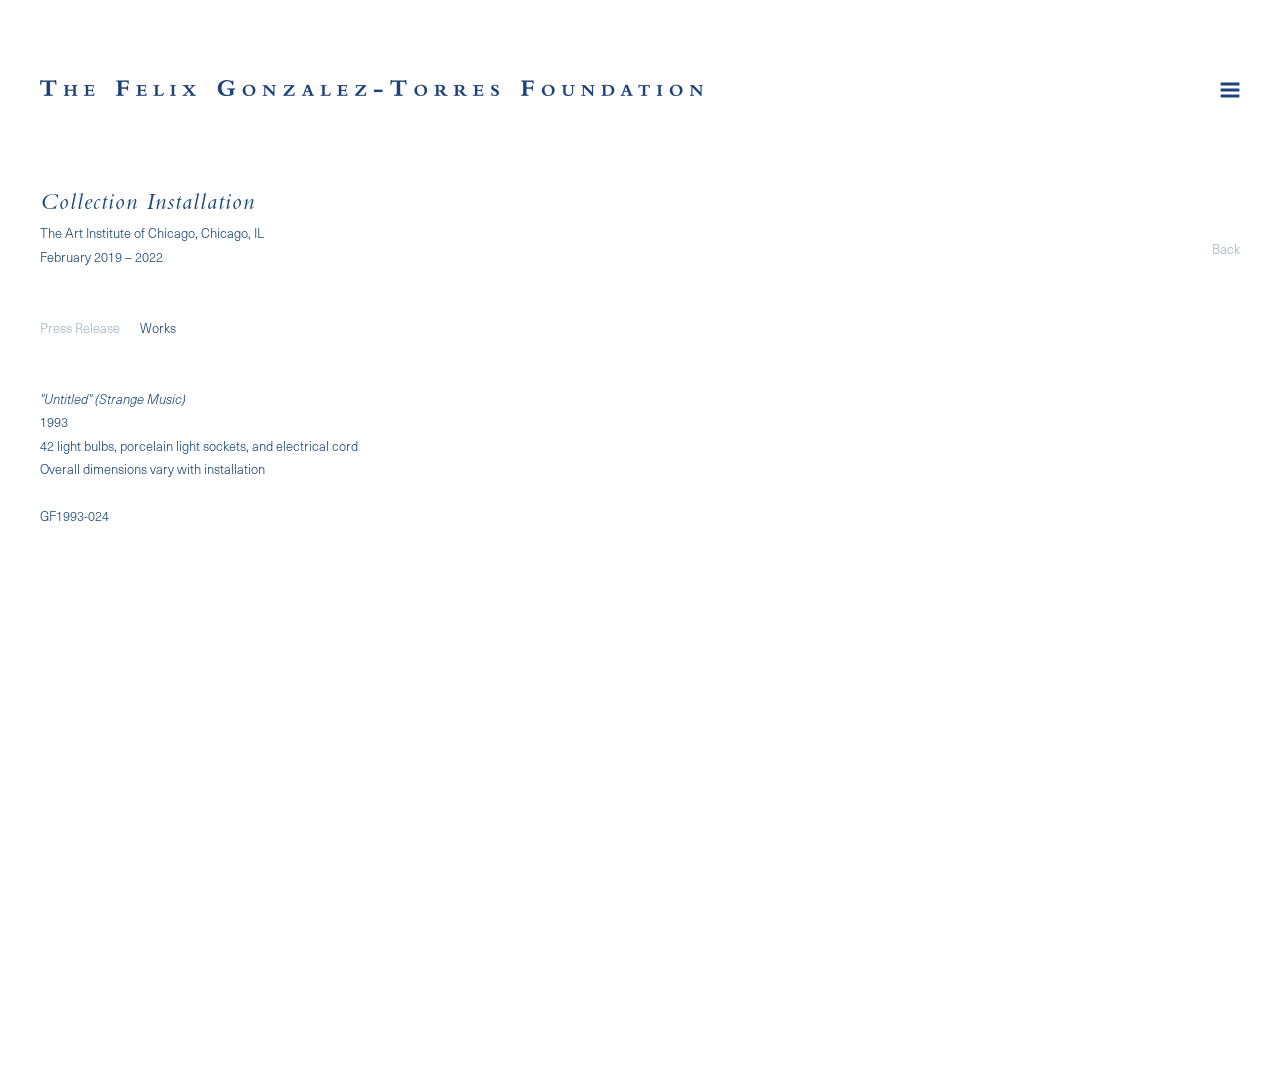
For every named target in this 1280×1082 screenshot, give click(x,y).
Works (158, 327)
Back (1226, 248)
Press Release (80, 327)
